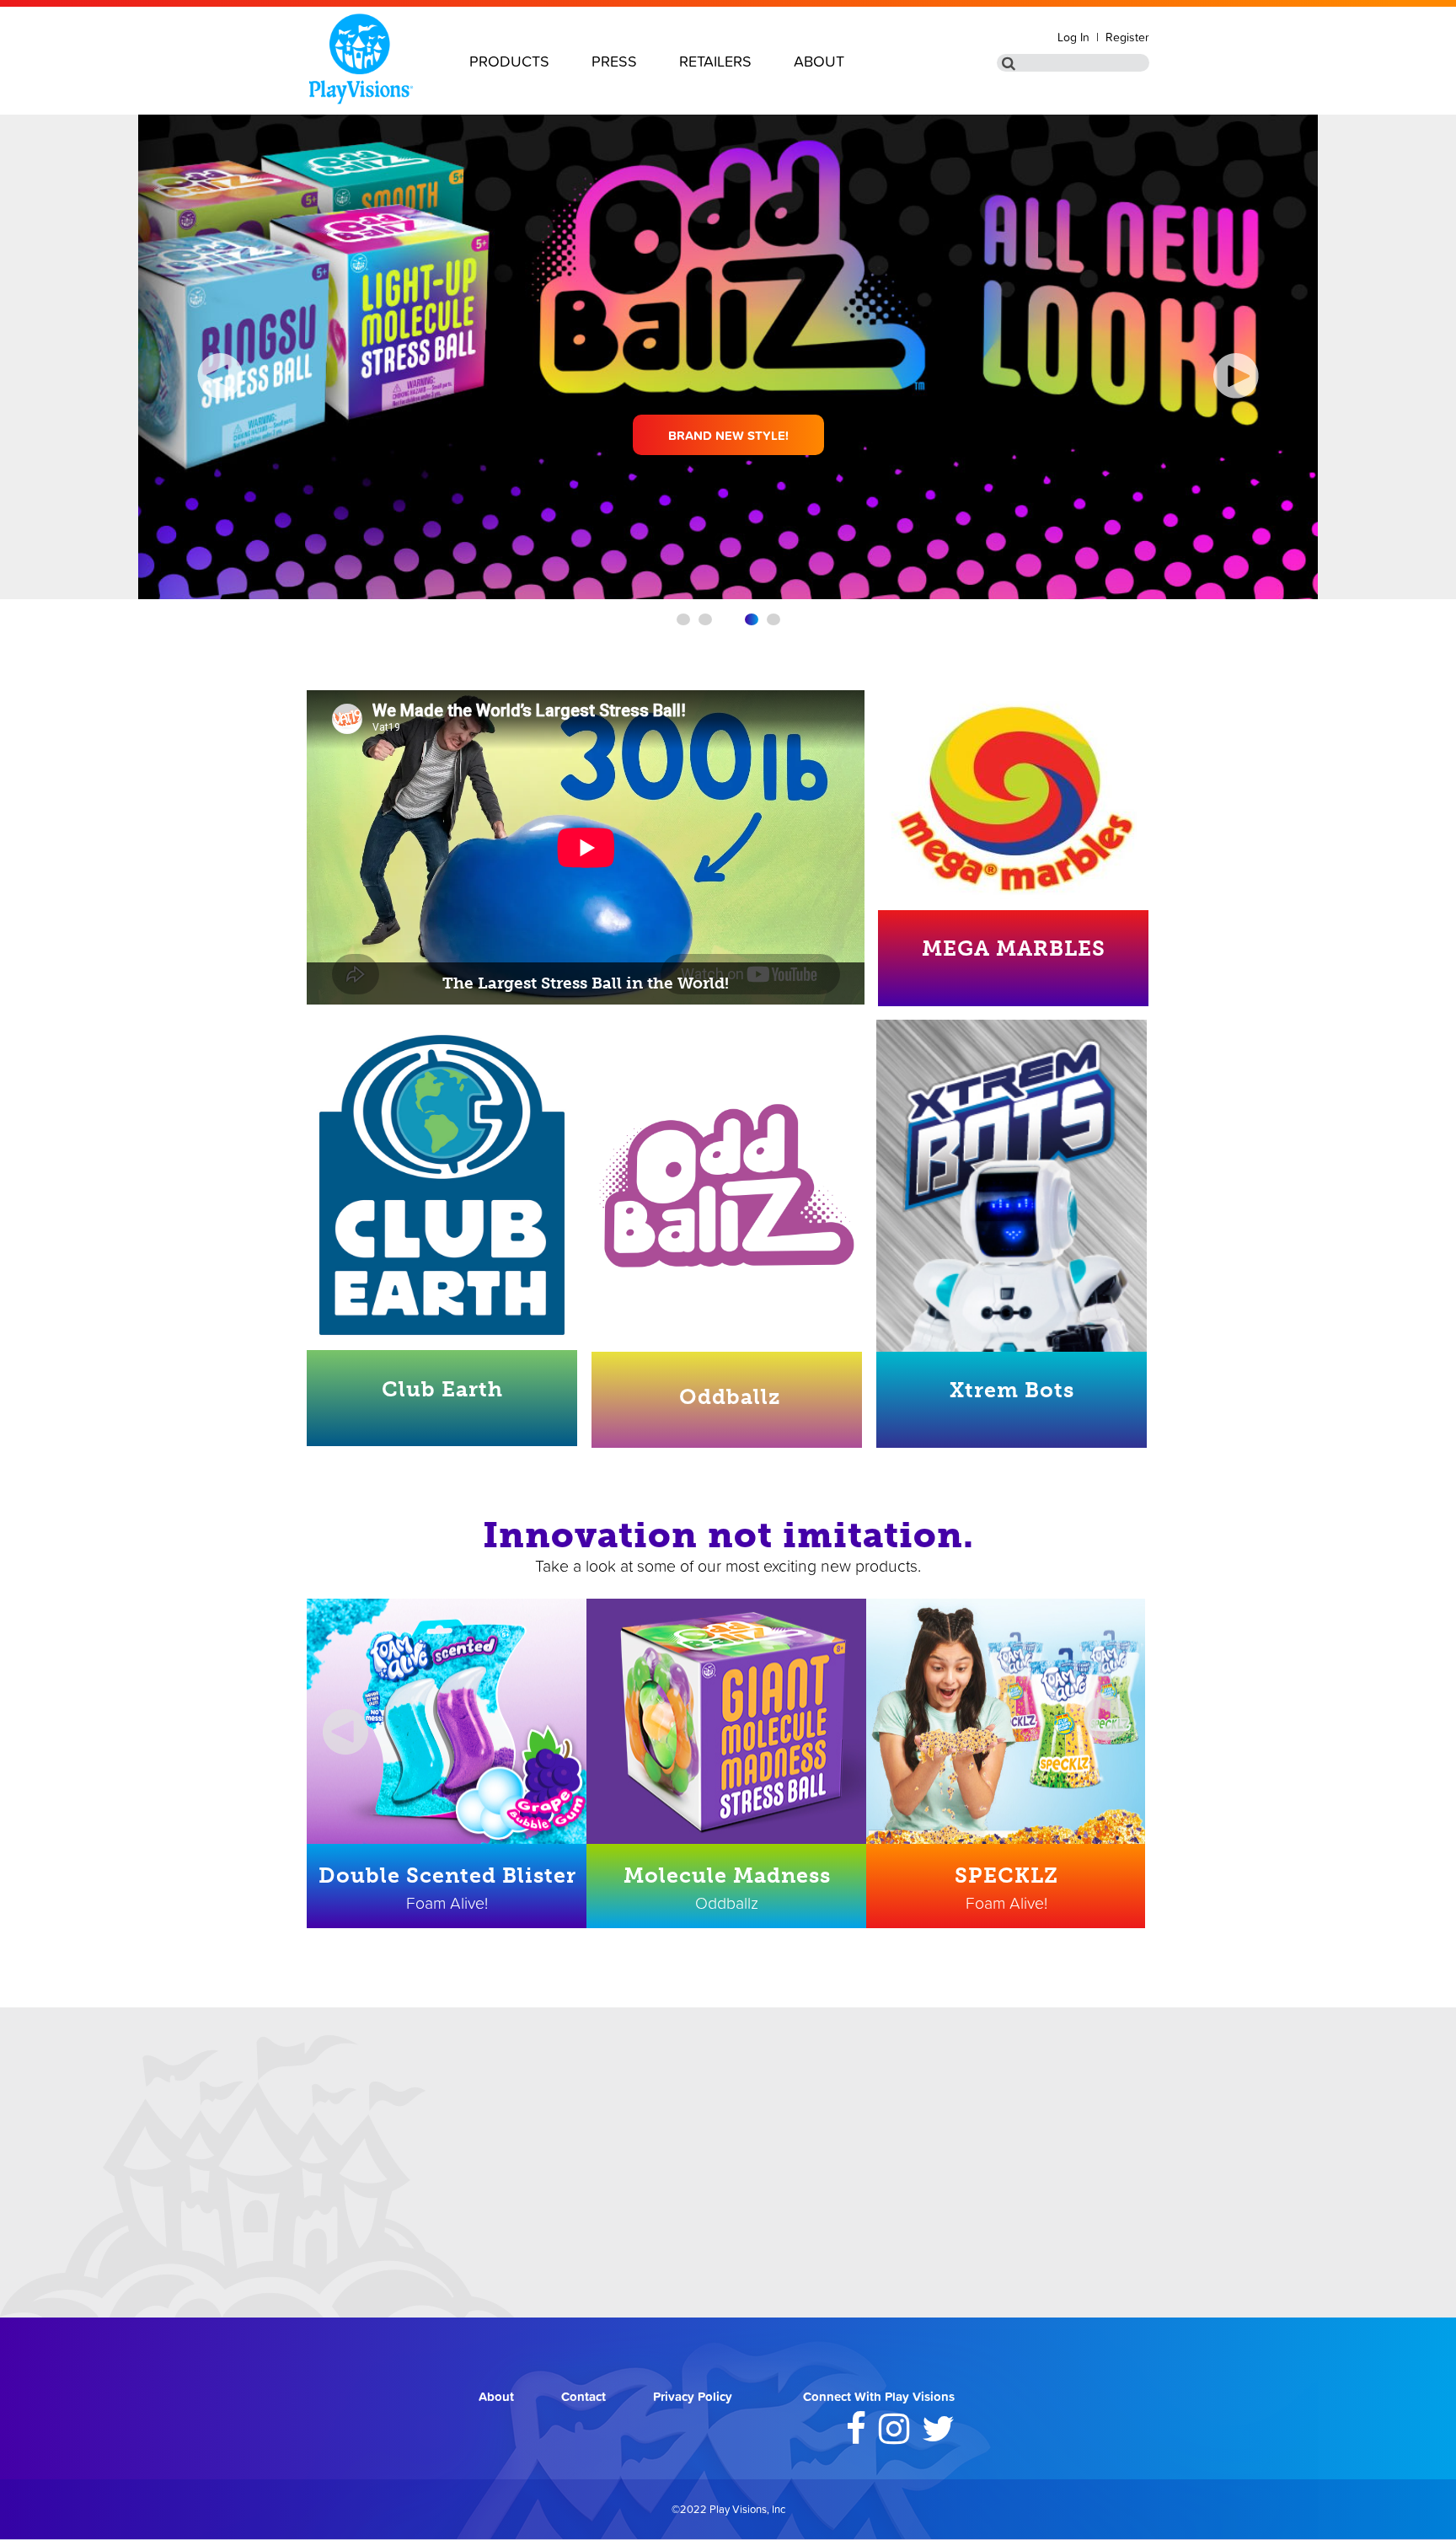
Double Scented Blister (447, 1876)
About (496, 2396)
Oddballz (730, 1397)
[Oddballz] (727, 1186)
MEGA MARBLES (1014, 948)
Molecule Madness (727, 1876)
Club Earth (442, 1389)
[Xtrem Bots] (1012, 1210)
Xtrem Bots (1012, 1390)
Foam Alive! (447, 1903)
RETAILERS (715, 61)
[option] (447, 1763)
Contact (583, 2396)
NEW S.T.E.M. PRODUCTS (728, 435)
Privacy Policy (693, 2396)
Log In (1073, 37)
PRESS (614, 61)
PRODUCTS (509, 61)
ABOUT (819, 61)
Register (1127, 37)
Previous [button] (331, 1717)
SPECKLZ (1006, 1876)
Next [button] (1106, 1718)
